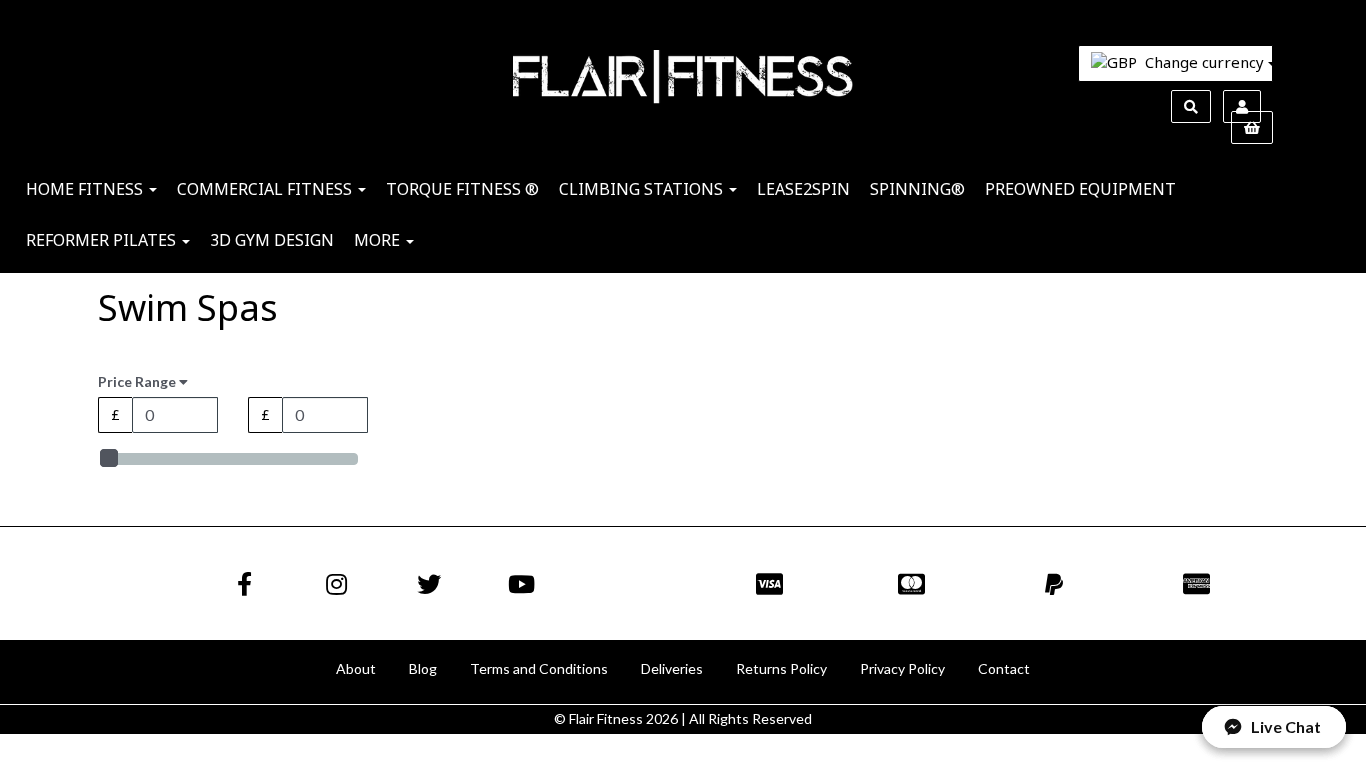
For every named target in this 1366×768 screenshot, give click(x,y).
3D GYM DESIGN (272, 240)
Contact (1004, 668)
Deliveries (672, 668)
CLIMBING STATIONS (643, 189)
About (356, 668)
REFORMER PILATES (103, 240)
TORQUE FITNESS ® (462, 189)
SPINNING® (917, 189)
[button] (1274, 727)
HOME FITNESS (86, 189)
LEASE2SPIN (803, 189)
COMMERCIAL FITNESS (266, 189)
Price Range (138, 381)
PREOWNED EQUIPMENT (1080, 189)
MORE (379, 240)
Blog (423, 668)
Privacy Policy (902, 668)
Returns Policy (781, 668)
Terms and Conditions (539, 668)
